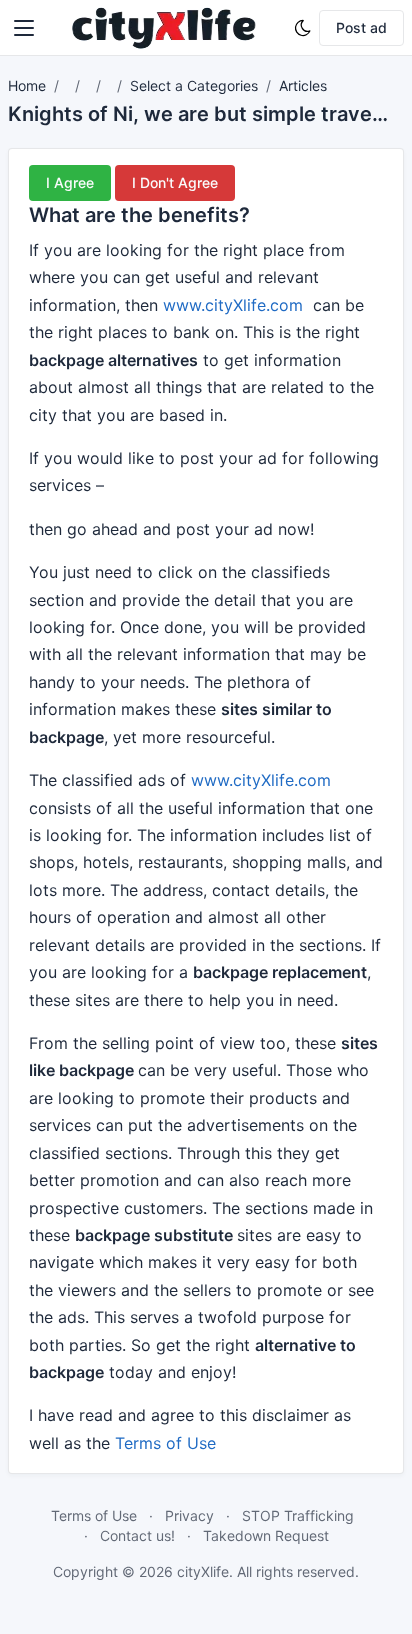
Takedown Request (266, 1535)
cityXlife (203, 1571)
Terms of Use (165, 1443)
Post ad (361, 27)
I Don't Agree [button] (175, 182)
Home (27, 85)
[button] (24, 28)
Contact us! (137, 1535)
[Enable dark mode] (303, 28)
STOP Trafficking (298, 1515)
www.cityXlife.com (233, 305)
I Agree (70, 182)
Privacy (189, 1515)
